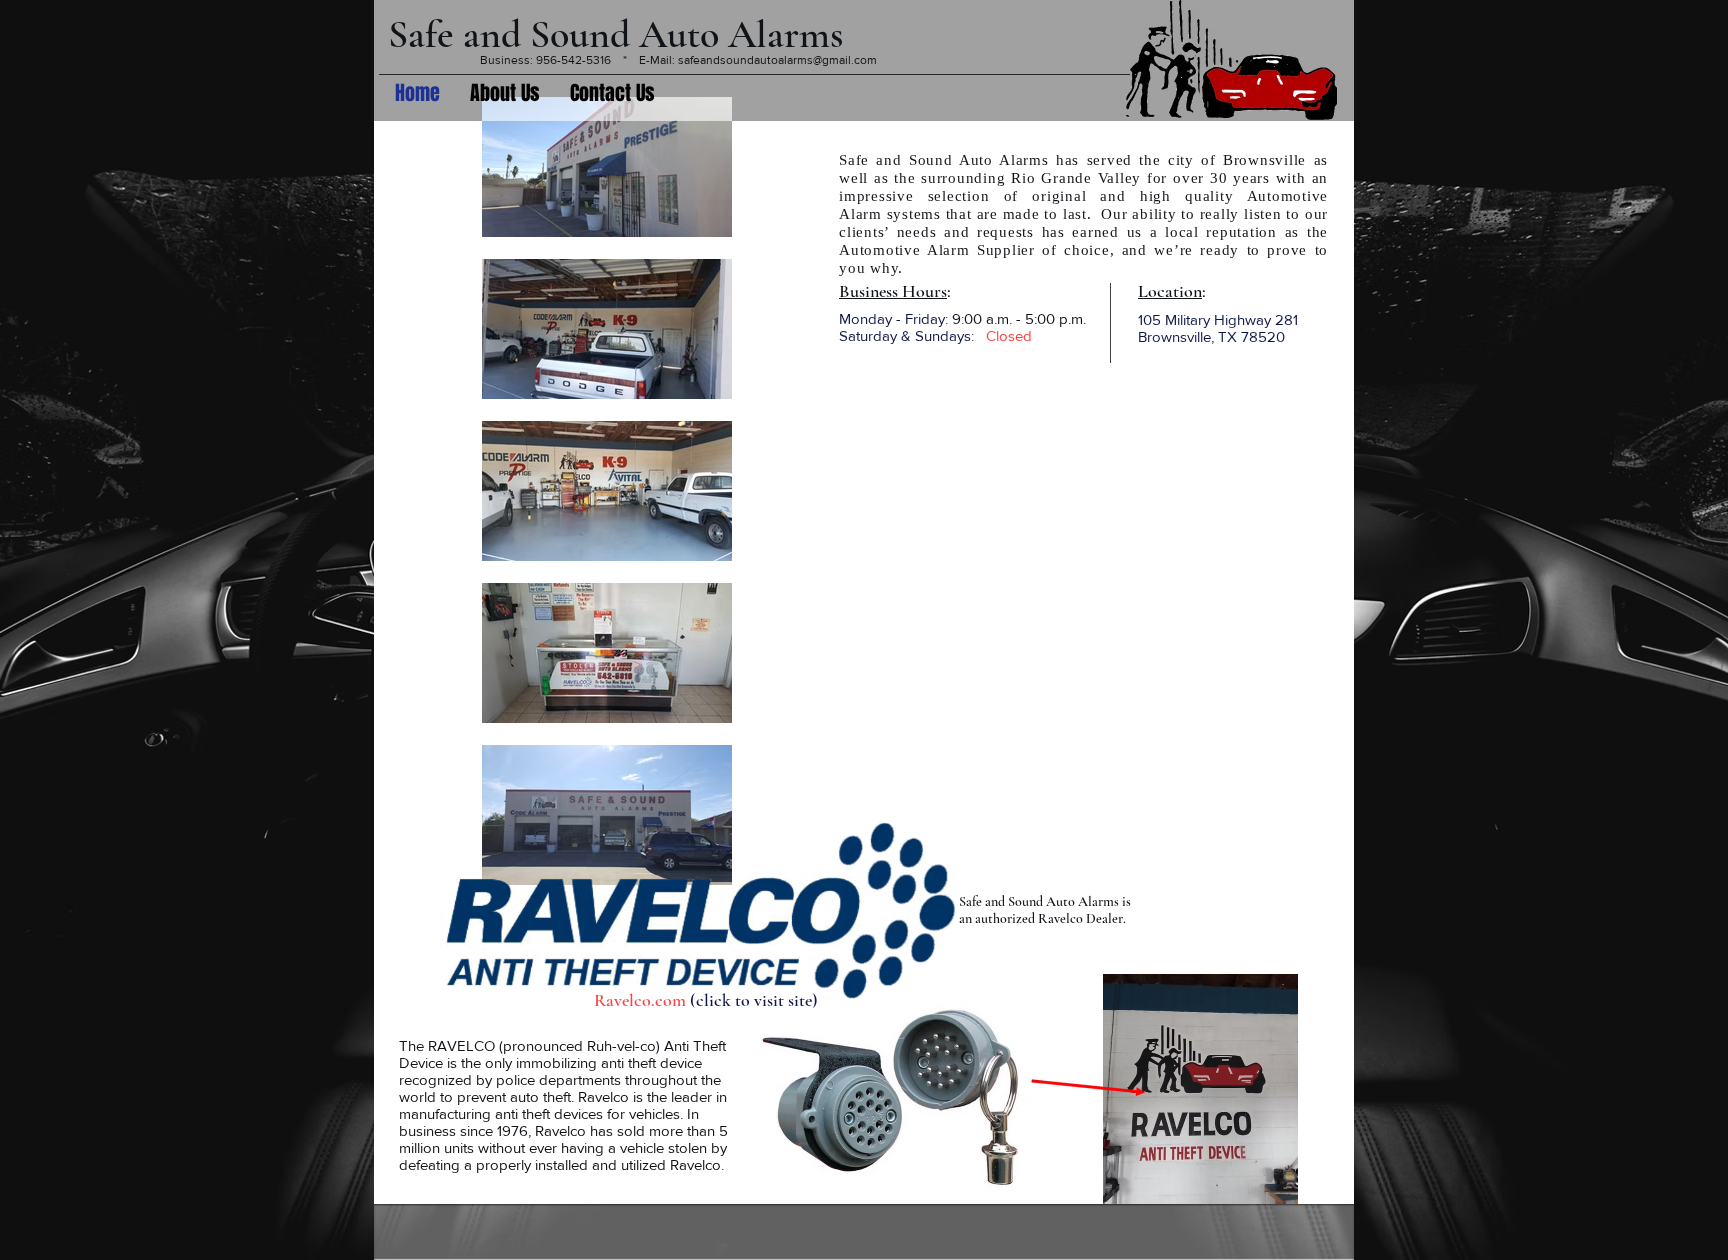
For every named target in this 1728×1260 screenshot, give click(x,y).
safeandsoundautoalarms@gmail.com (777, 60)
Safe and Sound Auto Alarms (615, 34)
